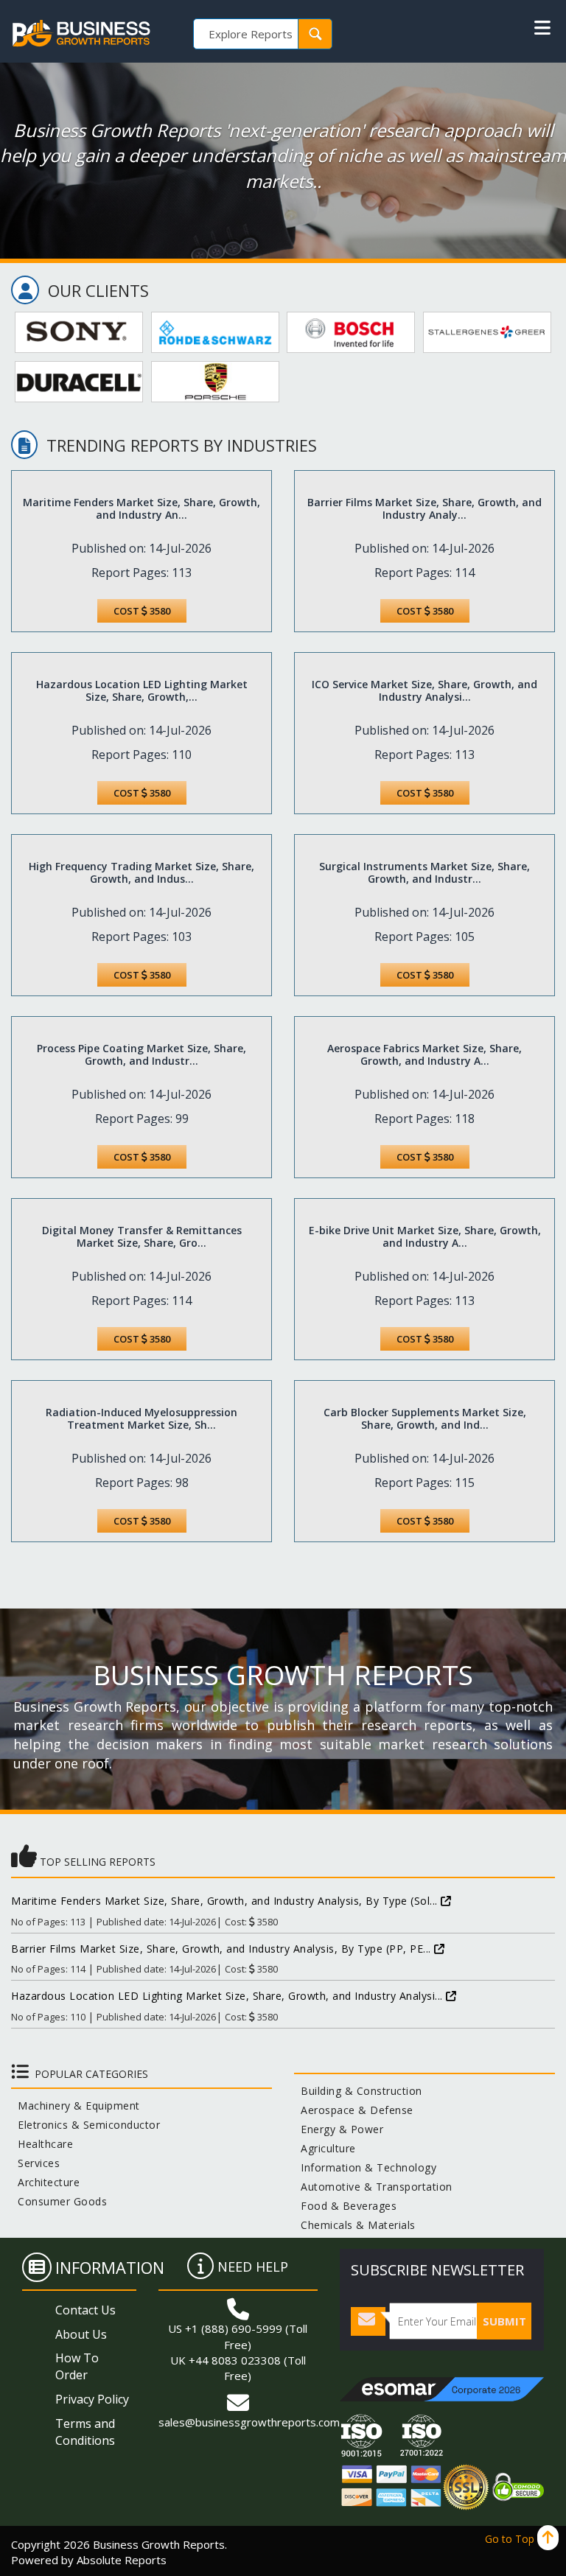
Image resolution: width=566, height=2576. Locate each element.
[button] (542, 28)
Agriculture (325, 2148)
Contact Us (85, 2310)
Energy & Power (339, 2129)
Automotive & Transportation (373, 2187)
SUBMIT (504, 2321)
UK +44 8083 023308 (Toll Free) (238, 2368)
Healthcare (42, 2144)
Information (110, 2267)
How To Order (77, 2366)
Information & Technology (365, 2167)
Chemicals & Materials (355, 2225)
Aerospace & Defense (354, 2110)
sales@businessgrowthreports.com (249, 2422)
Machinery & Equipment (76, 2106)
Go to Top (511, 2539)
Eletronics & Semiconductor (85, 2125)
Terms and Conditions (85, 2432)
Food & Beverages (345, 2206)
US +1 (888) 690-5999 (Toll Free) (238, 2336)
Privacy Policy (92, 2399)
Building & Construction (358, 2091)
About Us (81, 2334)
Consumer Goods (59, 2201)
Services (35, 2163)
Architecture (45, 2182)
